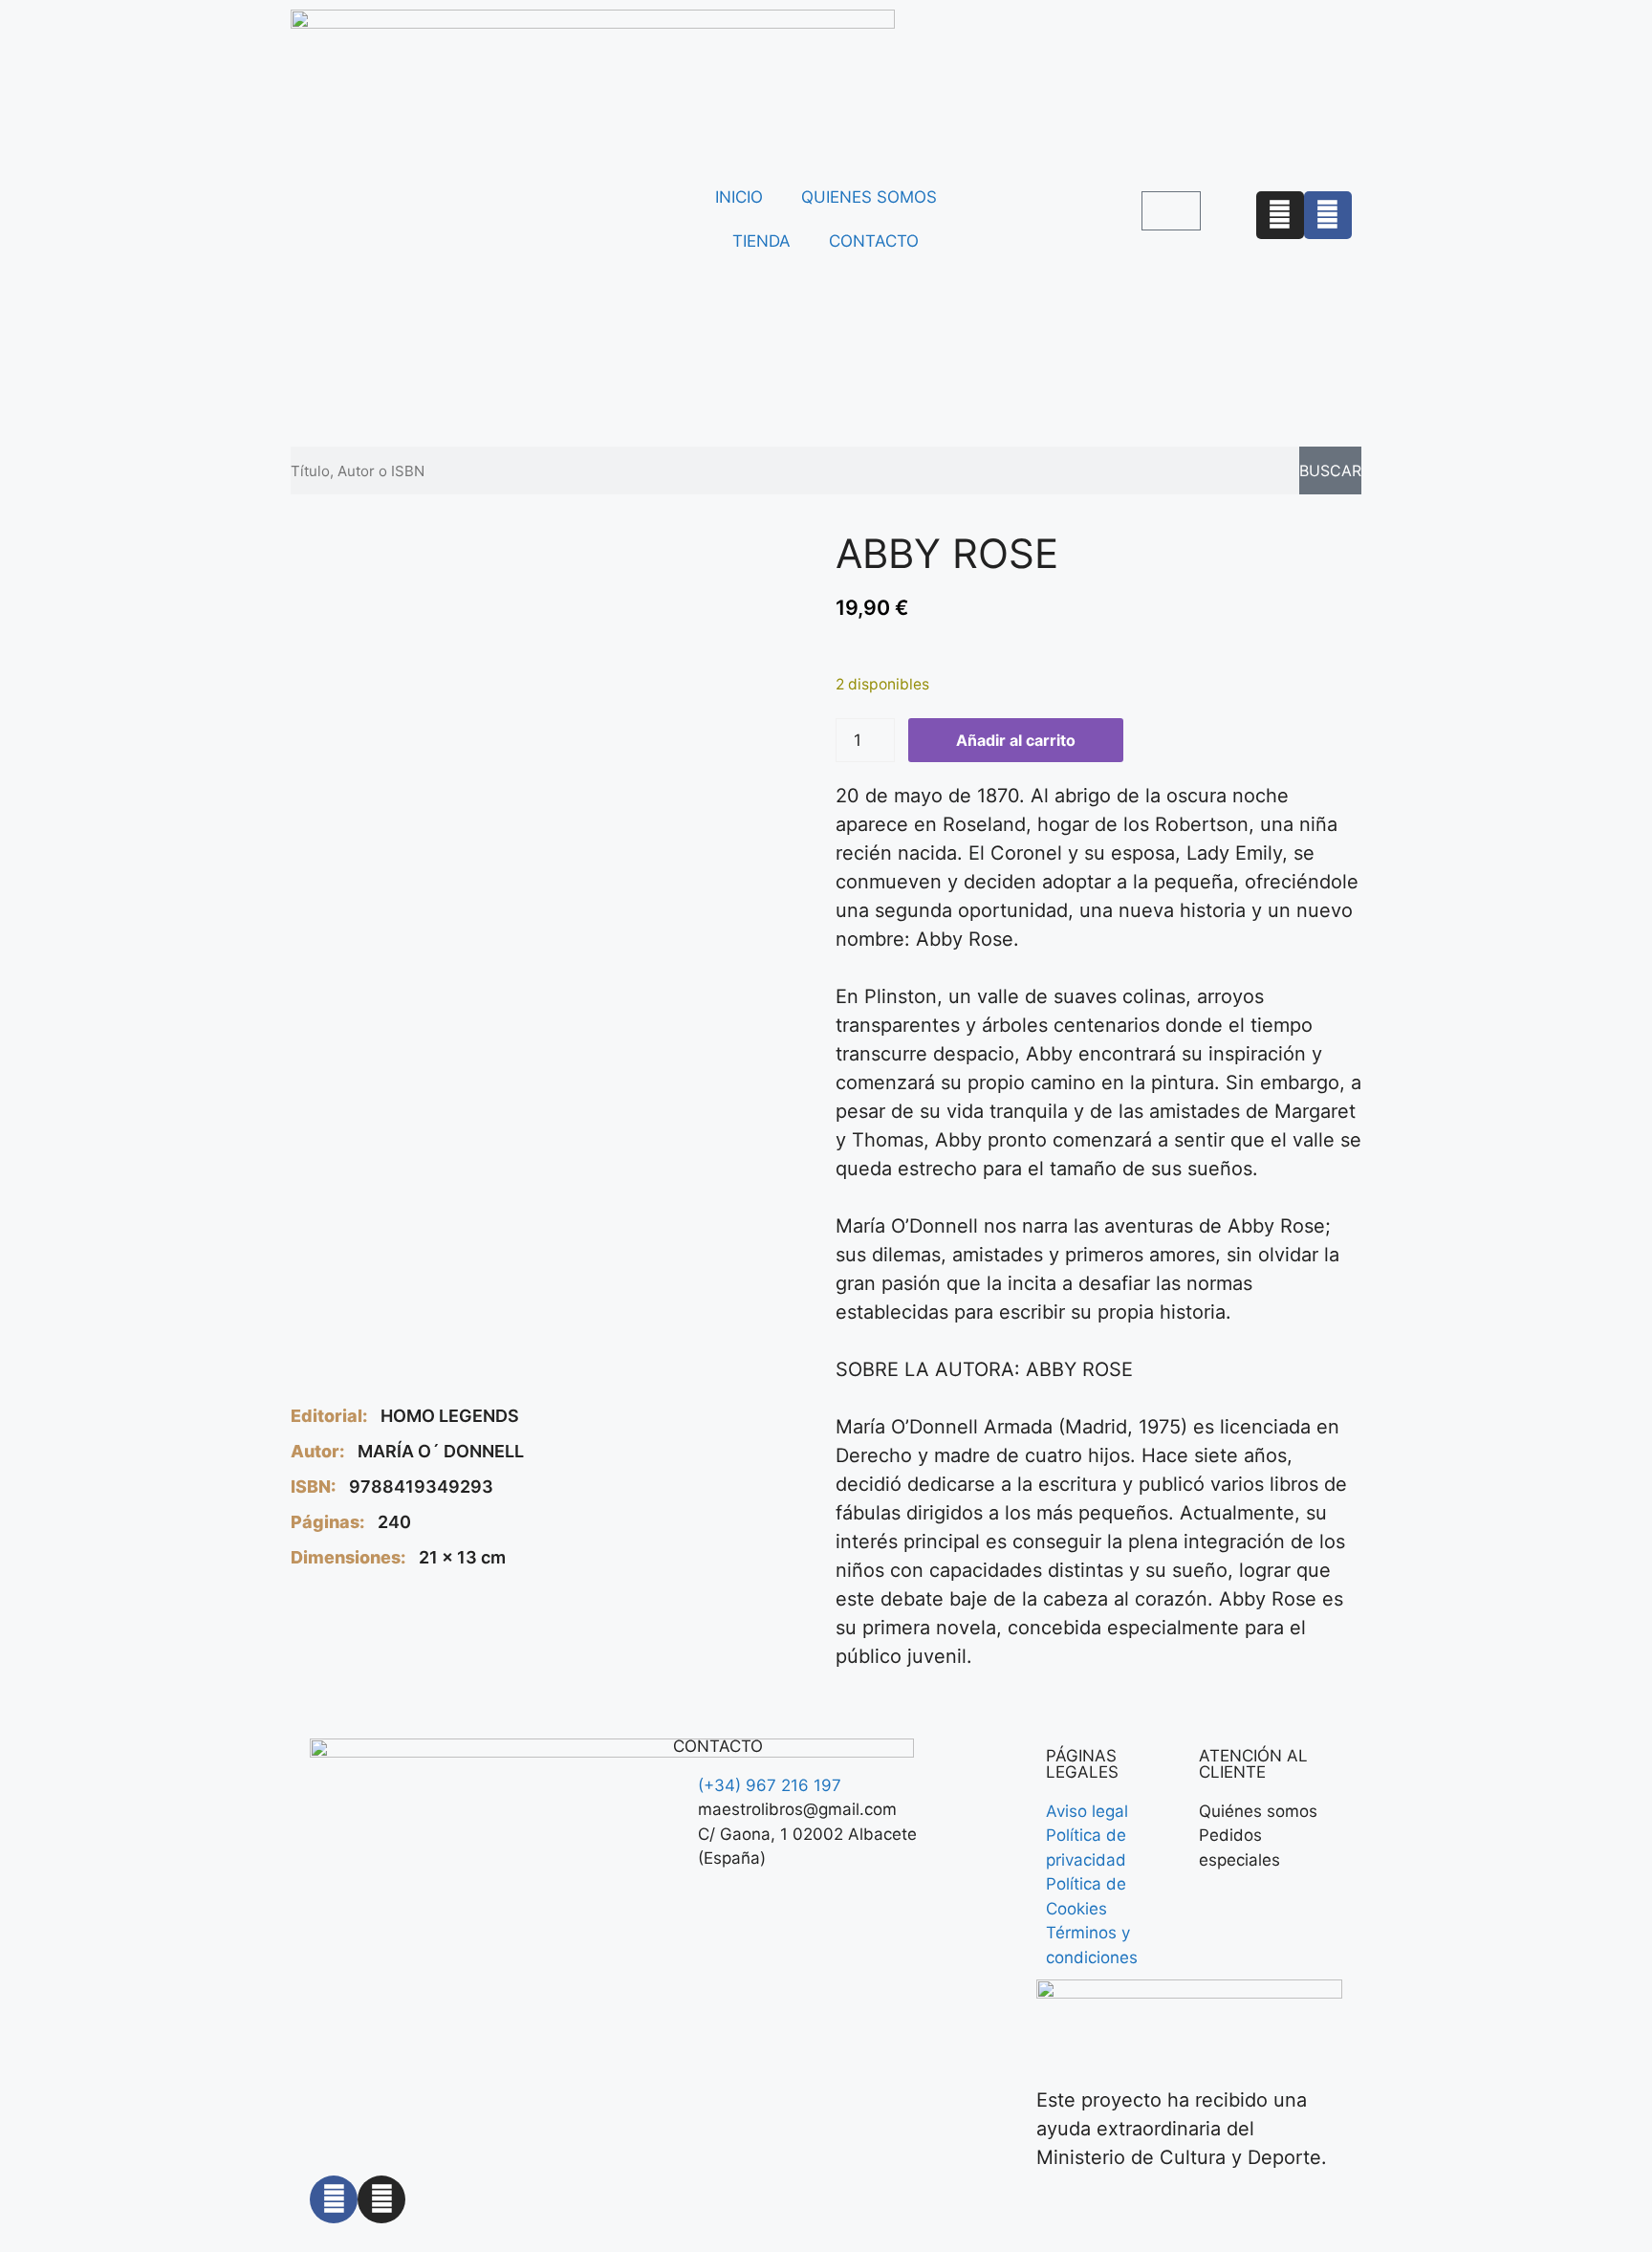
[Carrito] (1171, 211)
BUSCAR (1330, 470)
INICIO (739, 197)
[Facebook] (1328, 215)
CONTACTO (874, 241)
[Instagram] (1280, 215)
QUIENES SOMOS (869, 197)
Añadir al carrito (1016, 740)
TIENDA (761, 241)
